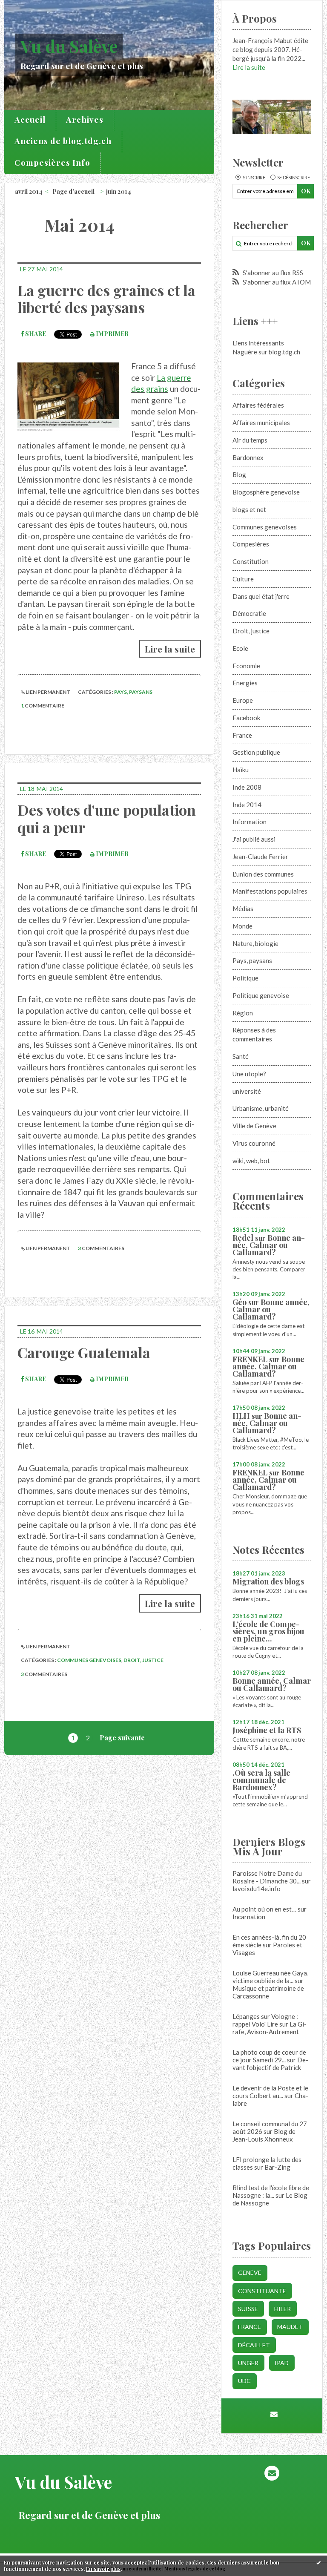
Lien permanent (47, 692)
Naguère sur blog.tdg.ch (266, 352)
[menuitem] (30, 121)
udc (244, 2381)
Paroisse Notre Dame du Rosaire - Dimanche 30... (267, 1877)
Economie (246, 666)
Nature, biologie (255, 943)
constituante (262, 2291)
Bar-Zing (277, 2167)
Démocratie (249, 613)
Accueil (30, 119)
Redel (243, 1238)
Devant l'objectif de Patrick (270, 2064)
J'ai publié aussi (254, 839)
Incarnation (249, 1917)
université (247, 1091)
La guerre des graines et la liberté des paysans (106, 299)
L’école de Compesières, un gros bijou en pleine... (268, 1631)
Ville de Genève (254, 1126)
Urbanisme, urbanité (261, 1108)
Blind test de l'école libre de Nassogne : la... (271, 2191)
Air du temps (250, 440)
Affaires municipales (261, 423)
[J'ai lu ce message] (318, 2562)
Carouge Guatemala (84, 1352)
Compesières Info (52, 162)
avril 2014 (29, 191)
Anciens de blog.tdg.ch (63, 141)
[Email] (274, 2414)
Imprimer (112, 334)
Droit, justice (143, 1660)
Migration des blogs (268, 1581)
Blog (239, 474)
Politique (245, 978)
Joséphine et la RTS (267, 1730)
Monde (242, 926)
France (242, 735)
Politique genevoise (261, 995)
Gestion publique (256, 752)
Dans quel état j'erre (261, 596)
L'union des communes (263, 874)
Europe (243, 700)
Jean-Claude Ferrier (260, 857)
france (250, 2327)
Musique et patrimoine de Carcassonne (268, 1992)
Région (243, 1013)
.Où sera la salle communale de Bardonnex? (261, 1780)
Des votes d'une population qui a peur (107, 818)
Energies (245, 683)
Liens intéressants (258, 343)
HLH (241, 1416)
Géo (240, 1302)
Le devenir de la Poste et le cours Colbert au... (270, 2092)
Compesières (251, 544)
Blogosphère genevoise (266, 492)
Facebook (246, 718)
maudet (290, 2327)
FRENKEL (250, 1359)
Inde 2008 (247, 787)
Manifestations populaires (270, 891)
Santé (241, 1056)
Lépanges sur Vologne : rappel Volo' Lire (265, 2020)
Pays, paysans (133, 692)
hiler (283, 2309)
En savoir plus (103, 2569)
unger (248, 2363)
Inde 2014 (247, 805)
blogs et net (249, 509)
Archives (85, 119)
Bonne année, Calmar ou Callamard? (269, 1245)
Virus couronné (254, 1143)
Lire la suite (170, 649)
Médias (243, 908)
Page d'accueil (73, 191)
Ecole (240, 648)
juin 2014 (119, 191)
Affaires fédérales (258, 405)
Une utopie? (249, 1074)
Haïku (241, 770)
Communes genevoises (89, 1660)
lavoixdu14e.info (257, 1889)
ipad (282, 2363)
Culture (243, 579)
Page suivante (122, 1738)
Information (250, 822)
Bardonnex (248, 457)
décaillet (254, 2345)
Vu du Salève (69, 46)
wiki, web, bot (251, 1161)
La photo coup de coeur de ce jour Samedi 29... (269, 2056)
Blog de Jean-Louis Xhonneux (264, 2135)
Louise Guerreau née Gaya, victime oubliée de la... (270, 1977)
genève (250, 2273)
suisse (248, 2309)
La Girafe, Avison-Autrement (270, 2028)
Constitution (251, 561)
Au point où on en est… (264, 1909)
